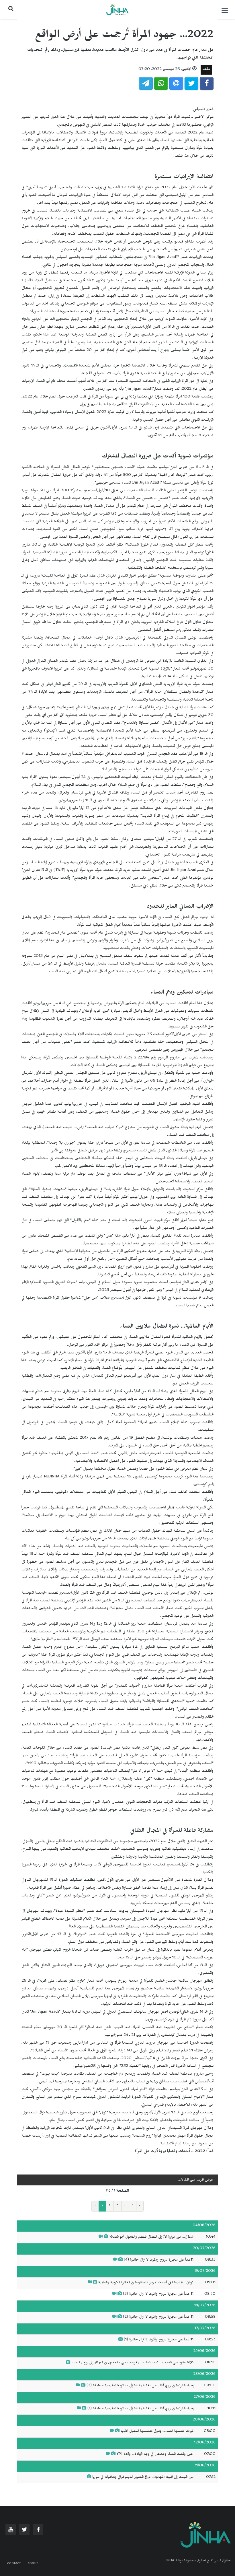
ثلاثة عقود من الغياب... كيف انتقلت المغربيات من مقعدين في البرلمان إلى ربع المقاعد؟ (132, 2363)
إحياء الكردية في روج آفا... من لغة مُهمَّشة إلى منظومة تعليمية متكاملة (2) (139, 2386)
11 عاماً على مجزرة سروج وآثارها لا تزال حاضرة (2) (158, 2317)
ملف (206, 70)
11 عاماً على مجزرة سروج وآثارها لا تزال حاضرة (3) (158, 2294)
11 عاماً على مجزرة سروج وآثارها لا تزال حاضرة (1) (159, 2340)
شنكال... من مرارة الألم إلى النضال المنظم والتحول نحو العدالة (151, 2237)
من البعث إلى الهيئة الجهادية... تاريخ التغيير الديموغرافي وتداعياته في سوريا (143, 2478)
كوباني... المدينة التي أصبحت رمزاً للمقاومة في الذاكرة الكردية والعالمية (146, 2283)
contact (14, 2564)
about (33, 2564)
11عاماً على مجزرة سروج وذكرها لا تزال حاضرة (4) (159, 2260)
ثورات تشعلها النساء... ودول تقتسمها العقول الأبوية (157, 2432)
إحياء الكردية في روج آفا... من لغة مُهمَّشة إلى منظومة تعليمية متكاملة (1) (140, 2409)
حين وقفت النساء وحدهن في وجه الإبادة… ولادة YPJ (155, 2455)
